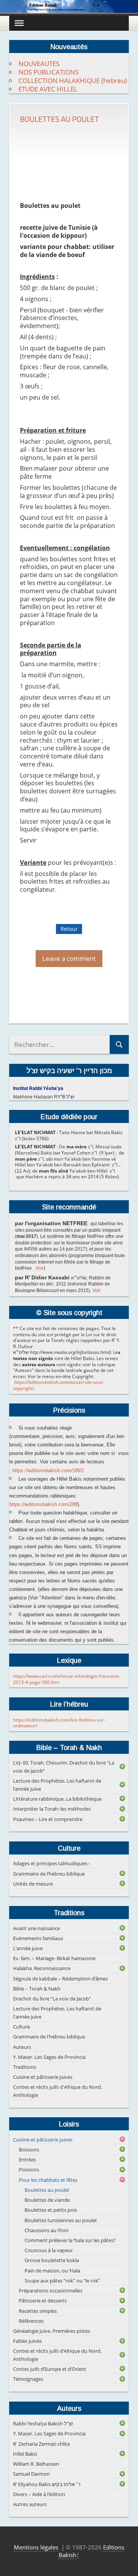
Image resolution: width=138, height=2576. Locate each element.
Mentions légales (36, 2547)
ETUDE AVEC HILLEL (48, 89)
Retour (69, 929)
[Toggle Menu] (19, 23)
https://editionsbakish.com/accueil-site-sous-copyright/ (58, 1385)
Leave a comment (69, 958)
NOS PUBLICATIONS (48, 72)
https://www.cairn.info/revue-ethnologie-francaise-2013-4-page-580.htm (67, 1679)
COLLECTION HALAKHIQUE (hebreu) (73, 80)
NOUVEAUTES (39, 64)
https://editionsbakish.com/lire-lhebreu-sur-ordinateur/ (59, 1723)
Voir (39, 1268)
